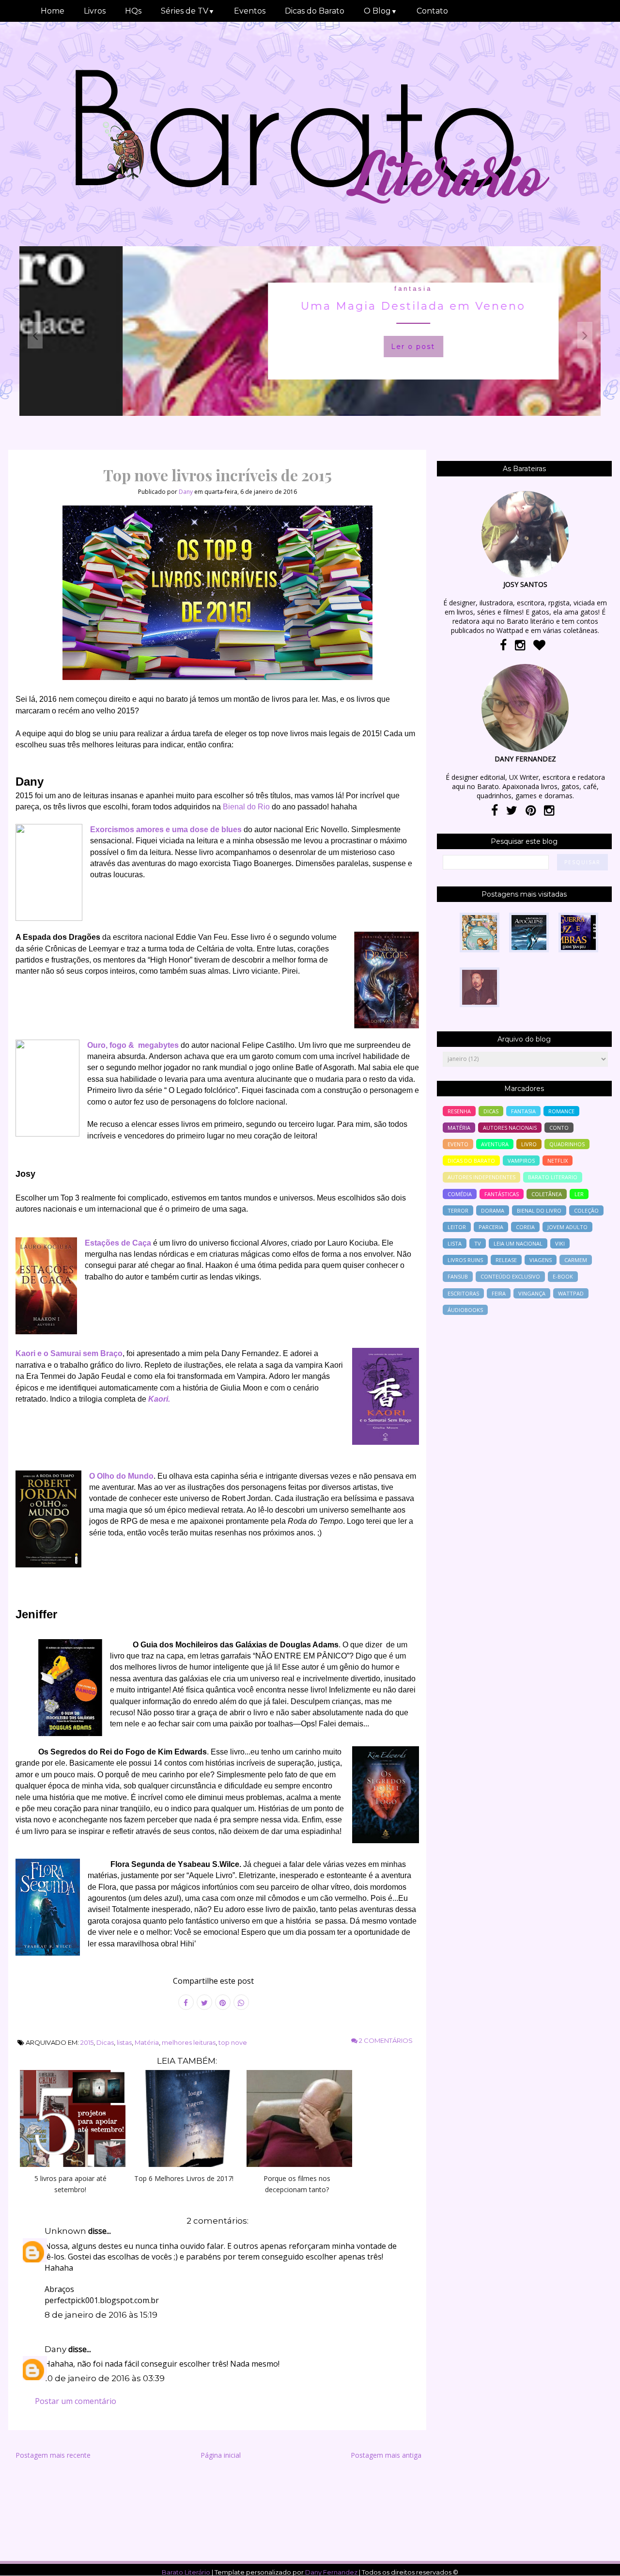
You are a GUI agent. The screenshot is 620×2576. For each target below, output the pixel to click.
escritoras (463, 1293)
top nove (233, 2042)
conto (559, 1128)
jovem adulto (567, 1227)
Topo (596, 2562)
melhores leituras (189, 2042)
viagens (541, 1260)
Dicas (105, 2042)
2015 (87, 2042)
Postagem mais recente (53, 2455)
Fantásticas (502, 1194)
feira (499, 1293)
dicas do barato (471, 1161)
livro (529, 1144)
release (506, 1260)
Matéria (147, 2042)
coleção (586, 1210)
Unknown (65, 2231)
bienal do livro (539, 1210)
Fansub (458, 1276)
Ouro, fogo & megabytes (133, 1045)
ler (579, 1194)
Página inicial (221, 2455)
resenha (459, 1111)
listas (124, 2042)
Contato (432, 11)
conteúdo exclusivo (510, 1276)
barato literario (553, 1177)
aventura (495, 1144)
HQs (133, 11)
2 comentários (385, 2040)
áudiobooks (465, 1310)
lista (455, 1243)
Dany (55, 2349)
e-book (563, 1276)
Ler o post (310, 347)
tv (478, 1243)
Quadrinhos (567, 1144)
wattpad (571, 1293)
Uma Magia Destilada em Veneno (310, 306)
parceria (491, 1227)
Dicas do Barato (315, 11)
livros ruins (465, 1260)
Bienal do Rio (246, 807)
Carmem (576, 1260)
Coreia (525, 1227)
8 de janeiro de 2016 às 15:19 (101, 2315)
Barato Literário (186, 2572)
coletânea (547, 1194)
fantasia (310, 289)
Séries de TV (188, 11)
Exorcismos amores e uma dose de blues (166, 830)
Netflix (558, 1161)
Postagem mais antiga (386, 2455)
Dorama (493, 1210)
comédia (460, 1194)
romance (561, 1111)
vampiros (521, 1161)
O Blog (380, 11)
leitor (457, 1227)
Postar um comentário (76, 2401)
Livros (95, 11)
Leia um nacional (518, 1243)
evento (458, 1144)
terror (458, 1210)
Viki (560, 1243)
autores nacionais (510, 1128)
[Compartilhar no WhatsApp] (241, 2002)
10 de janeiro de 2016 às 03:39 (105, 2378)
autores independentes (481, 1177)
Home (53, 11)
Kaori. (159, 1399)
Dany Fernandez (331, 2572)
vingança (532, 1293)
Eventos (250, 11)
